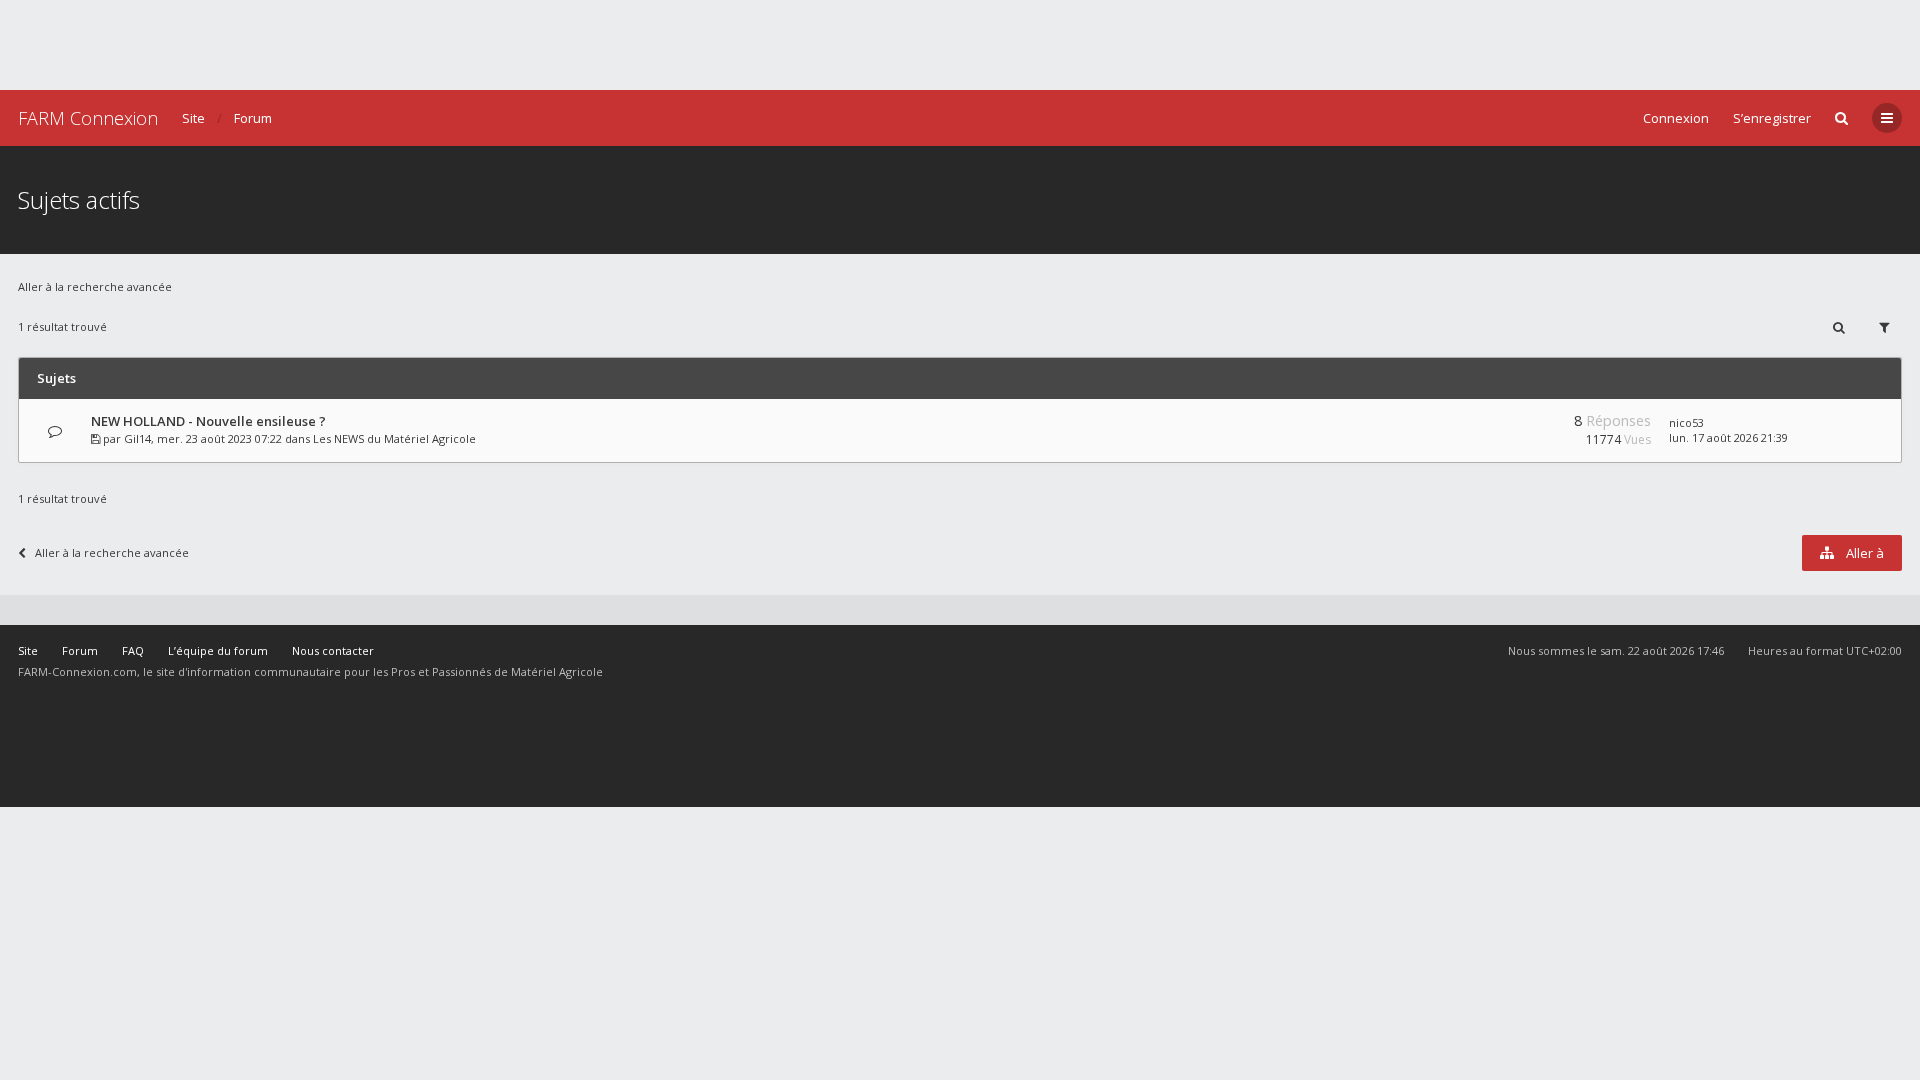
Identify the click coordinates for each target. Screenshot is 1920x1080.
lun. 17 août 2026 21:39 (1728, 437)
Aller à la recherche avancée (95, 286)
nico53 (1686, 422)
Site (193, 118)
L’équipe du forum (218, 650)
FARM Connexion (88, 118)
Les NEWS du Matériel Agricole (394, 438)
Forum (253, 118)
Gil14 (137, 438)
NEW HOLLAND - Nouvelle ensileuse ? (208, 421)
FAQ (133, 650)
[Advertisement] (960, 45)
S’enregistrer (1772, 118)
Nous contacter (333, 650)
